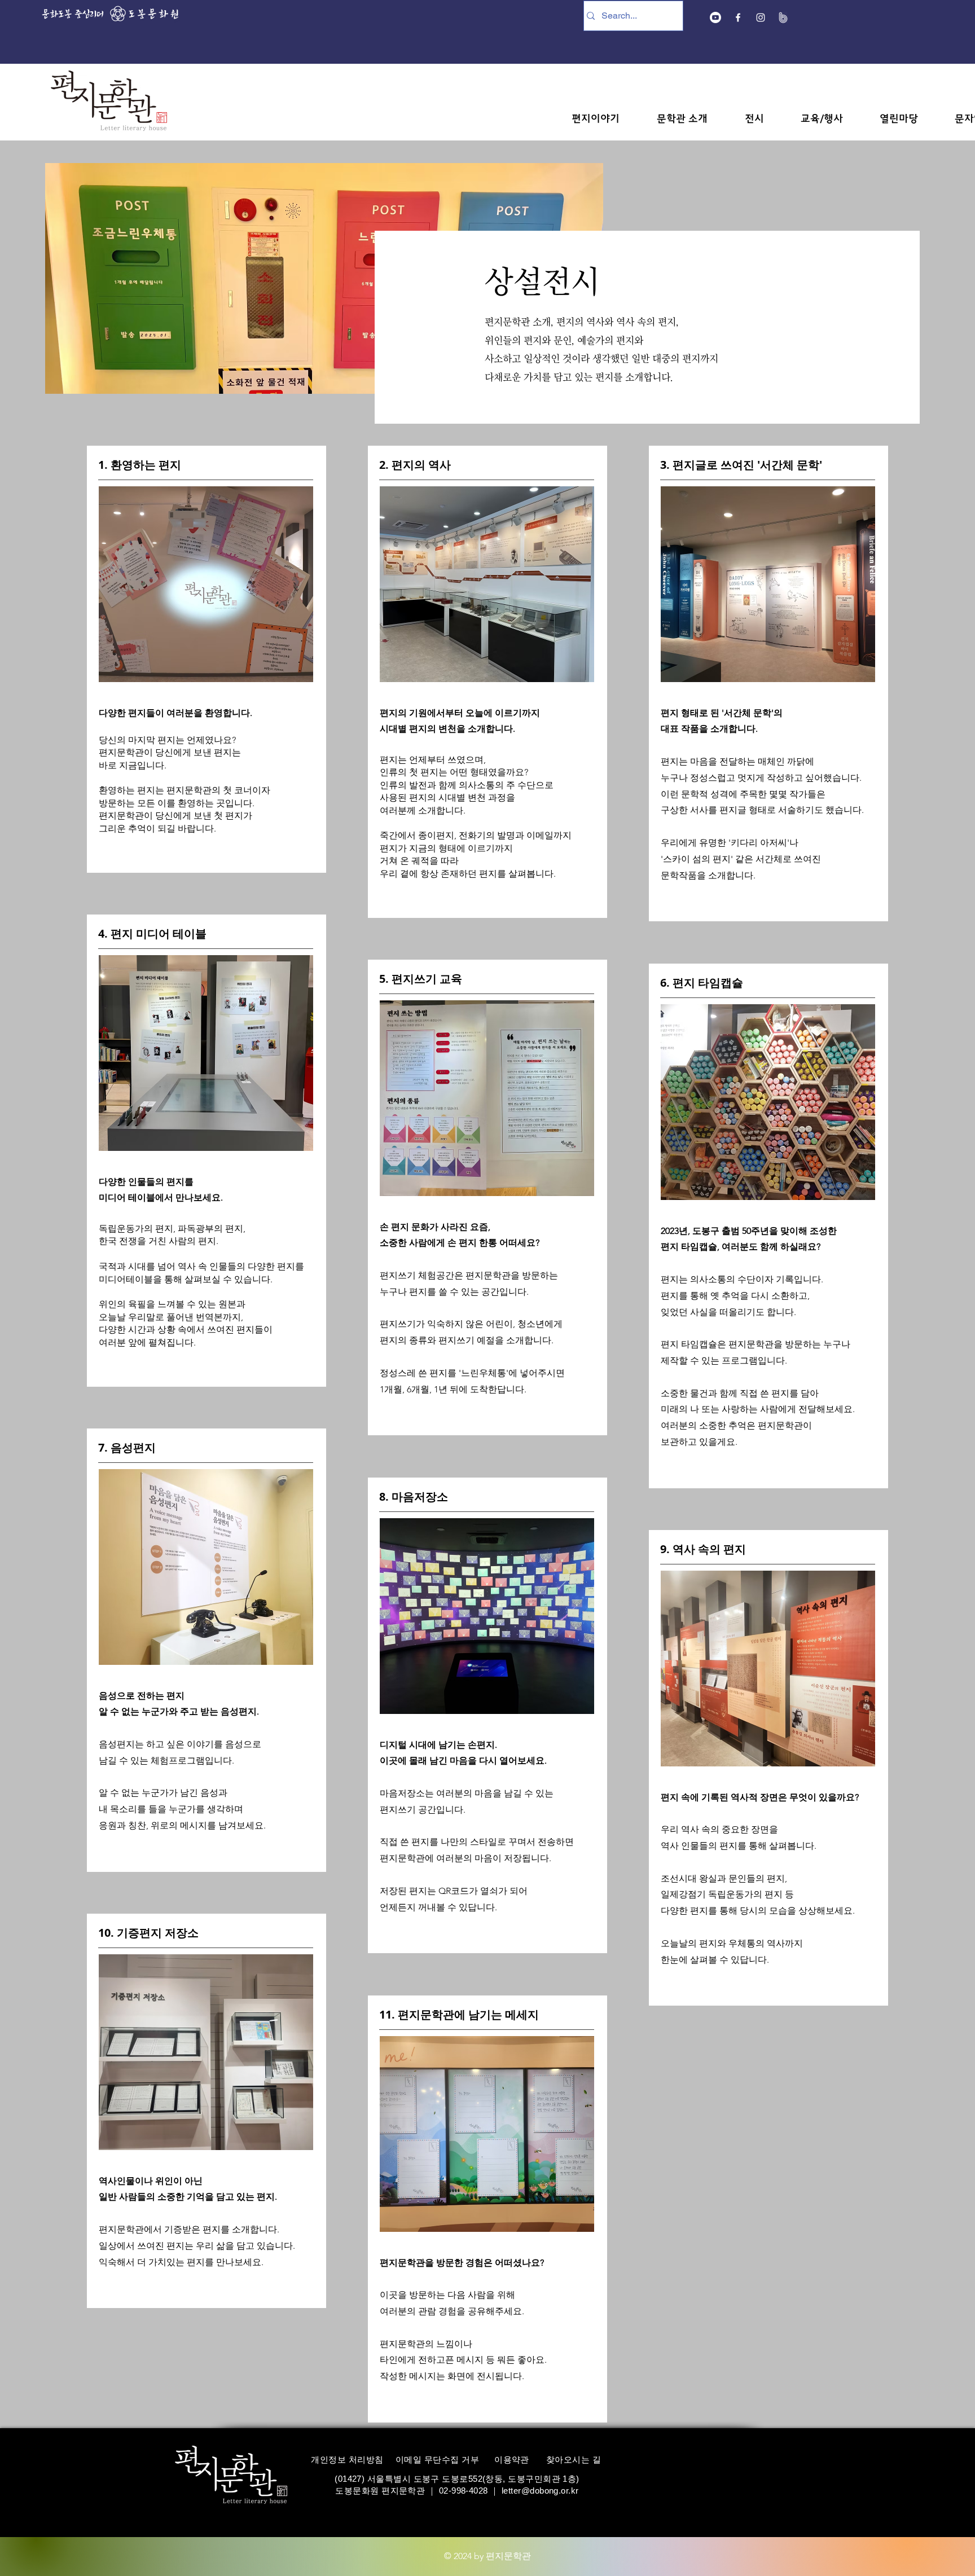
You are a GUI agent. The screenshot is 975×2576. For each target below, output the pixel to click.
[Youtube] (715, 17)
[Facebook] (738, 17)
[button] (596, 119)
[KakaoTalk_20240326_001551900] (783, 17)
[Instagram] (761, 17)
